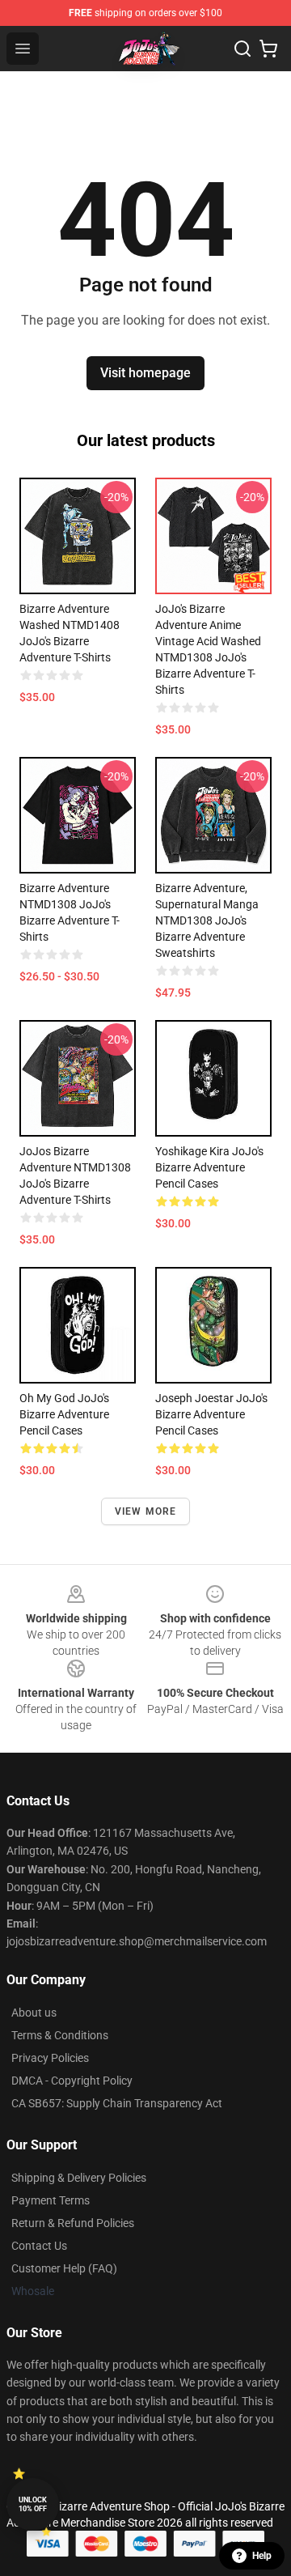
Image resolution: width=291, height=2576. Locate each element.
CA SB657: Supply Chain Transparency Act (117, 2103)
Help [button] (262, 2556)
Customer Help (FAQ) (64, 2268)
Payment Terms (51, 2200)
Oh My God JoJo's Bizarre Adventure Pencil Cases (64, 1414)
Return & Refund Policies (73, 2223)
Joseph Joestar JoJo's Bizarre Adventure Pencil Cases (211, 1414)
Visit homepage (145, 373)
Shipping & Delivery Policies (79, 2178)
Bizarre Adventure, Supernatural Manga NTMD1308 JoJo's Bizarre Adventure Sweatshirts (207, 920)
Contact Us (39, 2246)
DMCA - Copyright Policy (72, 2081)
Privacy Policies (50, 2058)
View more (146, 1511)
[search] (242, 49)
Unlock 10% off (33, 2504)
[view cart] (268, 49)
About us (34, 2013)
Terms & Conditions (60, 2035)
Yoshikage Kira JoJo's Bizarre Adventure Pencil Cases (209, 1167)
